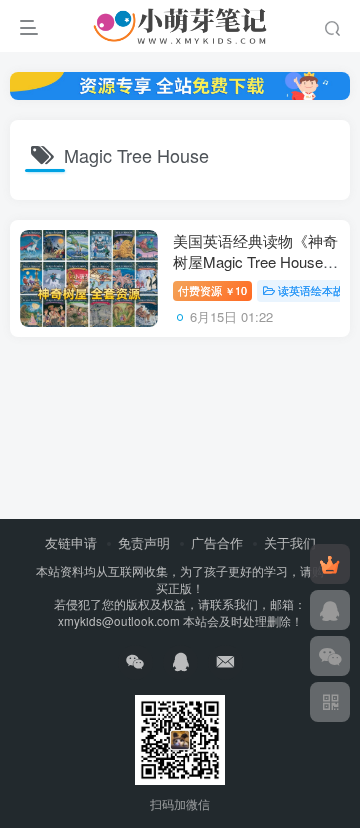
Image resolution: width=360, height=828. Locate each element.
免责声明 (144, 542)
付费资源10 (212, 290)
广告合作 (217, 542)
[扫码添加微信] (330, 656)
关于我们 (290, 542)
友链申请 (71, 542)
